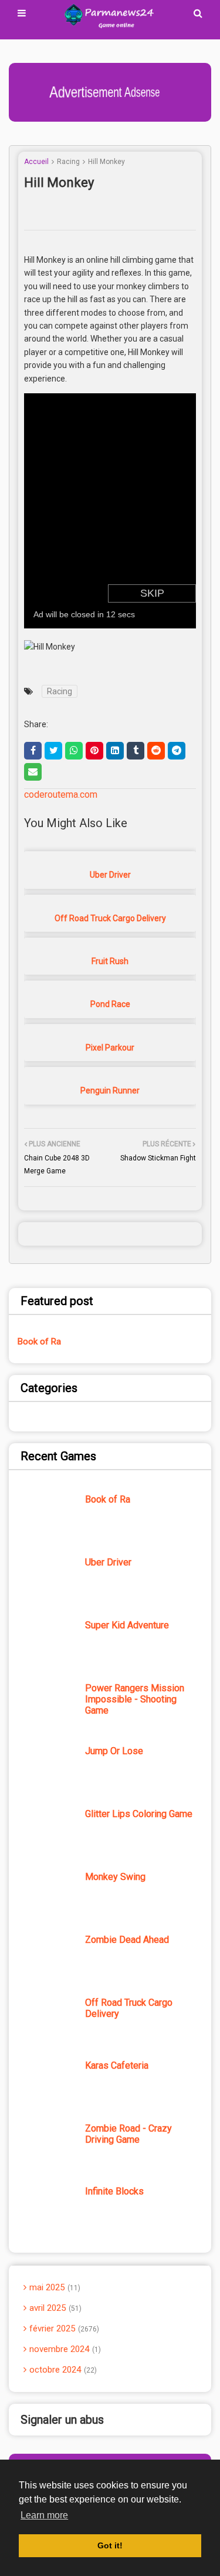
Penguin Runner (110, 1090)
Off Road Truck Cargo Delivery (110, 918)
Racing (68, 162)
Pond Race (110, 1004)
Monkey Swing (115, 1877)
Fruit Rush (110, 961)
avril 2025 (54, 2308)
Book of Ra (39, 1341)
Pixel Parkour (110, 1048)
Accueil (36, 162)
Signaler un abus (62, 2420)
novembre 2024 (64, 2349)
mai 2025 (54, 2287)
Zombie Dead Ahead (127, 1940)
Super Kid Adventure (127, 1625)
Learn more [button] (44, 2515)
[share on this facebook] (33, 751)
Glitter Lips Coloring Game (139, 1814)
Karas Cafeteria (117, 2065)
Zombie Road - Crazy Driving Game (128, 2134)
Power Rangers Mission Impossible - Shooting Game (135, 1699)
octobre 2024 (62, 2370)
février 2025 (63, 2329)
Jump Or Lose (114, 1751)
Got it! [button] (110, 2545)
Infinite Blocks (114, 2191)
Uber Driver (110, 875)
